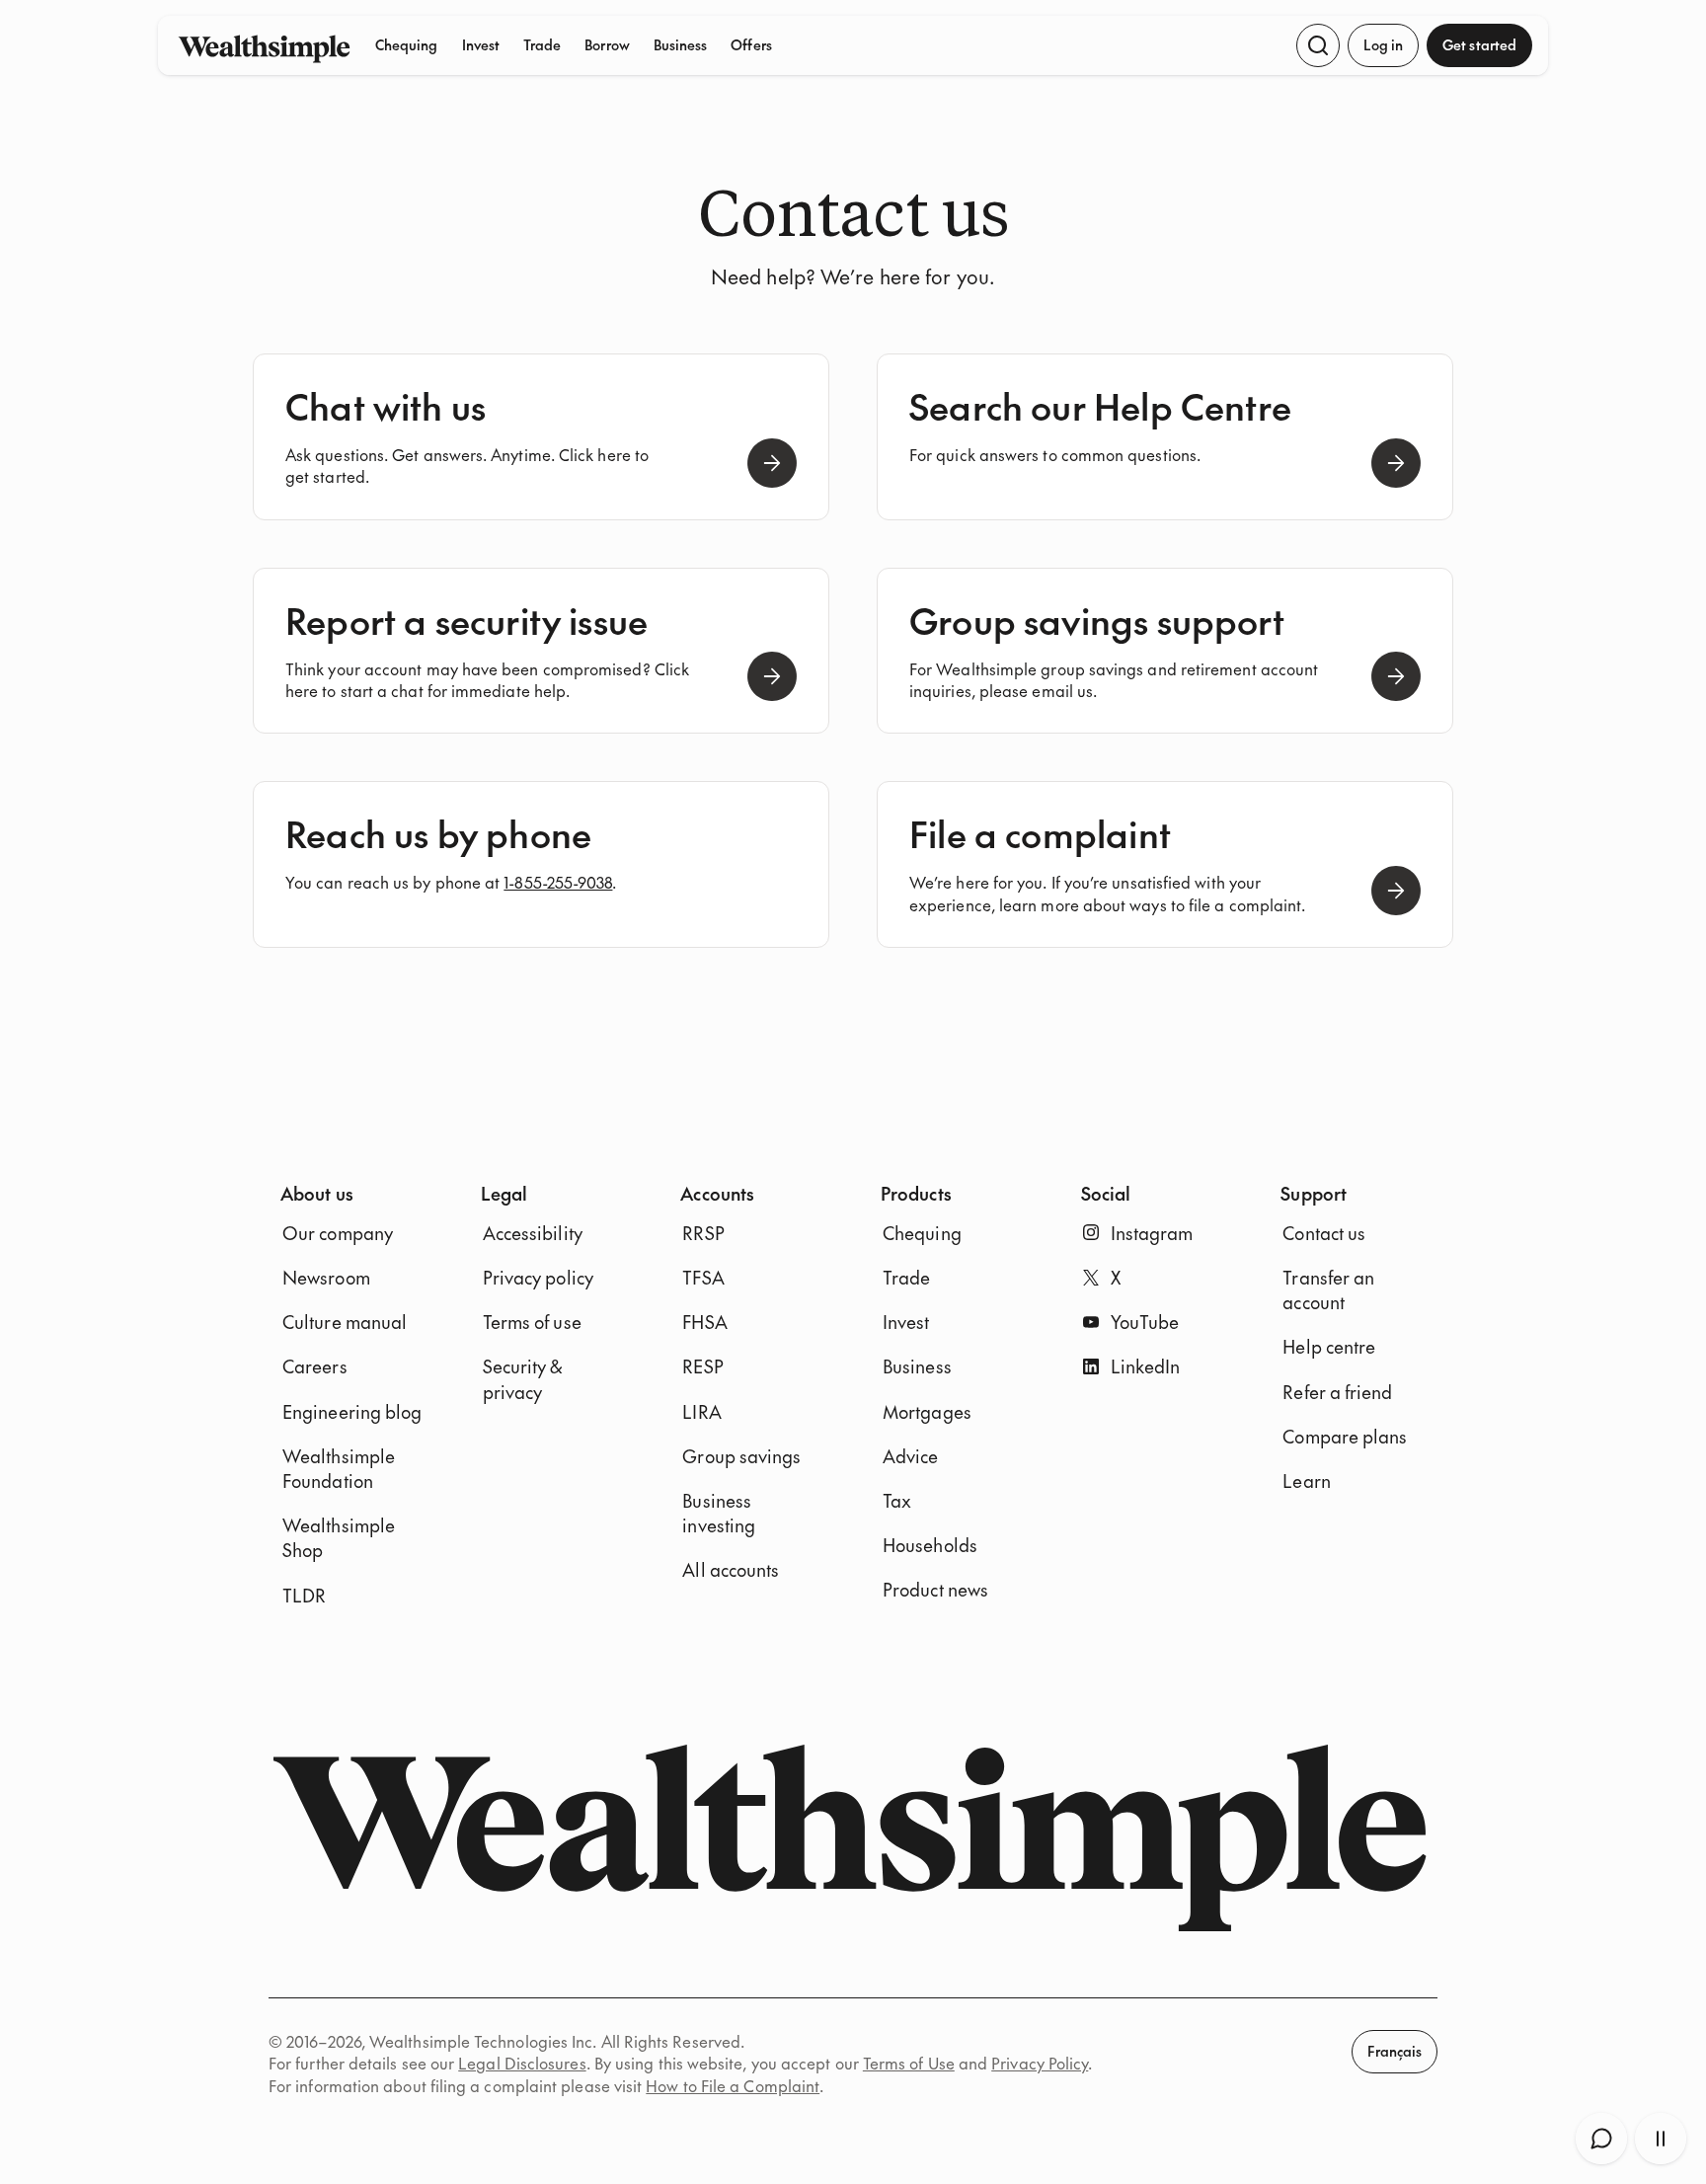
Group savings (741, 1456)
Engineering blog (352, 1411)
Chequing (407, 44)
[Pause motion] (1661, 2139)
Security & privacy (523, 1378)
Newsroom (326, 1277)
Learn (1306, 1481)
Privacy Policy (1040, 2063)
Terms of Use (909, 2063)
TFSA (703, 1277)
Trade (542, 44)
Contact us (1324, 1233)
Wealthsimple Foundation (339, 1468)
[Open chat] (1601, 2139)
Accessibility (533, 1233)
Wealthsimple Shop (339, 1537)
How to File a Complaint (733, 2085)
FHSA (704, 1322)
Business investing (719, 1513)
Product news (935, 1589)
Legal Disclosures (522, 2063)
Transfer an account (1328, 1289)
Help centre (1329, 1346)
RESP (702, 1366)
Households (930, 1545)
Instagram (1152, 1233)
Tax (897, 1500)
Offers (751, 44)
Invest (481, 44)
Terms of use (532, 1322)
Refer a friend (1337, 1392)
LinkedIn (1146, 1366)
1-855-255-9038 (558, 882)
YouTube (1145, 1322)
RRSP (703, 1233)
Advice (911, 1456)
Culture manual (345, 1322)
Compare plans (1345, 1436)
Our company (338, 1233)
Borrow (607, 44)
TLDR (304, 1595)
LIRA (701, 1411)
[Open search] (1318, 45)
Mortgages (927, 1411)
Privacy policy (538, 1277)
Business (681, 44)
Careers (315, 1366)
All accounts (731, 1569)
